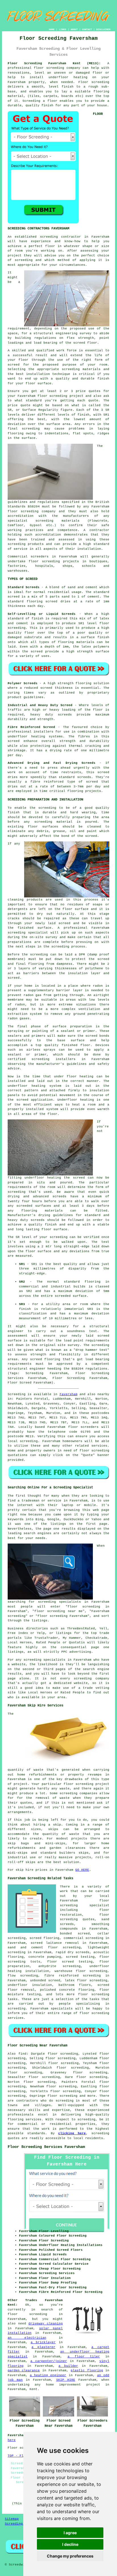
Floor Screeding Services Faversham (46, 2147)
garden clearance (24, 2370)
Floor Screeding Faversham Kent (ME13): (54, 63)
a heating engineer (48, 2375)
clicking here (72, 2133)
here (12, 2440)
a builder (68, 2366)
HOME (52, 29)
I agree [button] (70, 2533)
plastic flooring (87, 2370)
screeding (29, 1441)
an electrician (27, 2338)
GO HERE (82, 1870)
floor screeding (49, 68)
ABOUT (74, 29)
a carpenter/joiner (49, 2361)
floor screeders (83, 1427)
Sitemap (12, 2519)
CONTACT (87, 29)
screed (14, 365)
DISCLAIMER (103, 29)
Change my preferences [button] (70, 2556)
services (99, 1446)
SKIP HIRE (66, 2380)
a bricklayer (43, 2342)
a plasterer (43, 2347)
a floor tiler (84, 2357)
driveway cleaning (46, 2324)
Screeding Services (23, 2524)
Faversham (69, 1394)
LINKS (63, 29)
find (22, 2054)
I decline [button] (70, 2544)
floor (104, 1901)
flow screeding (23, 1976)
